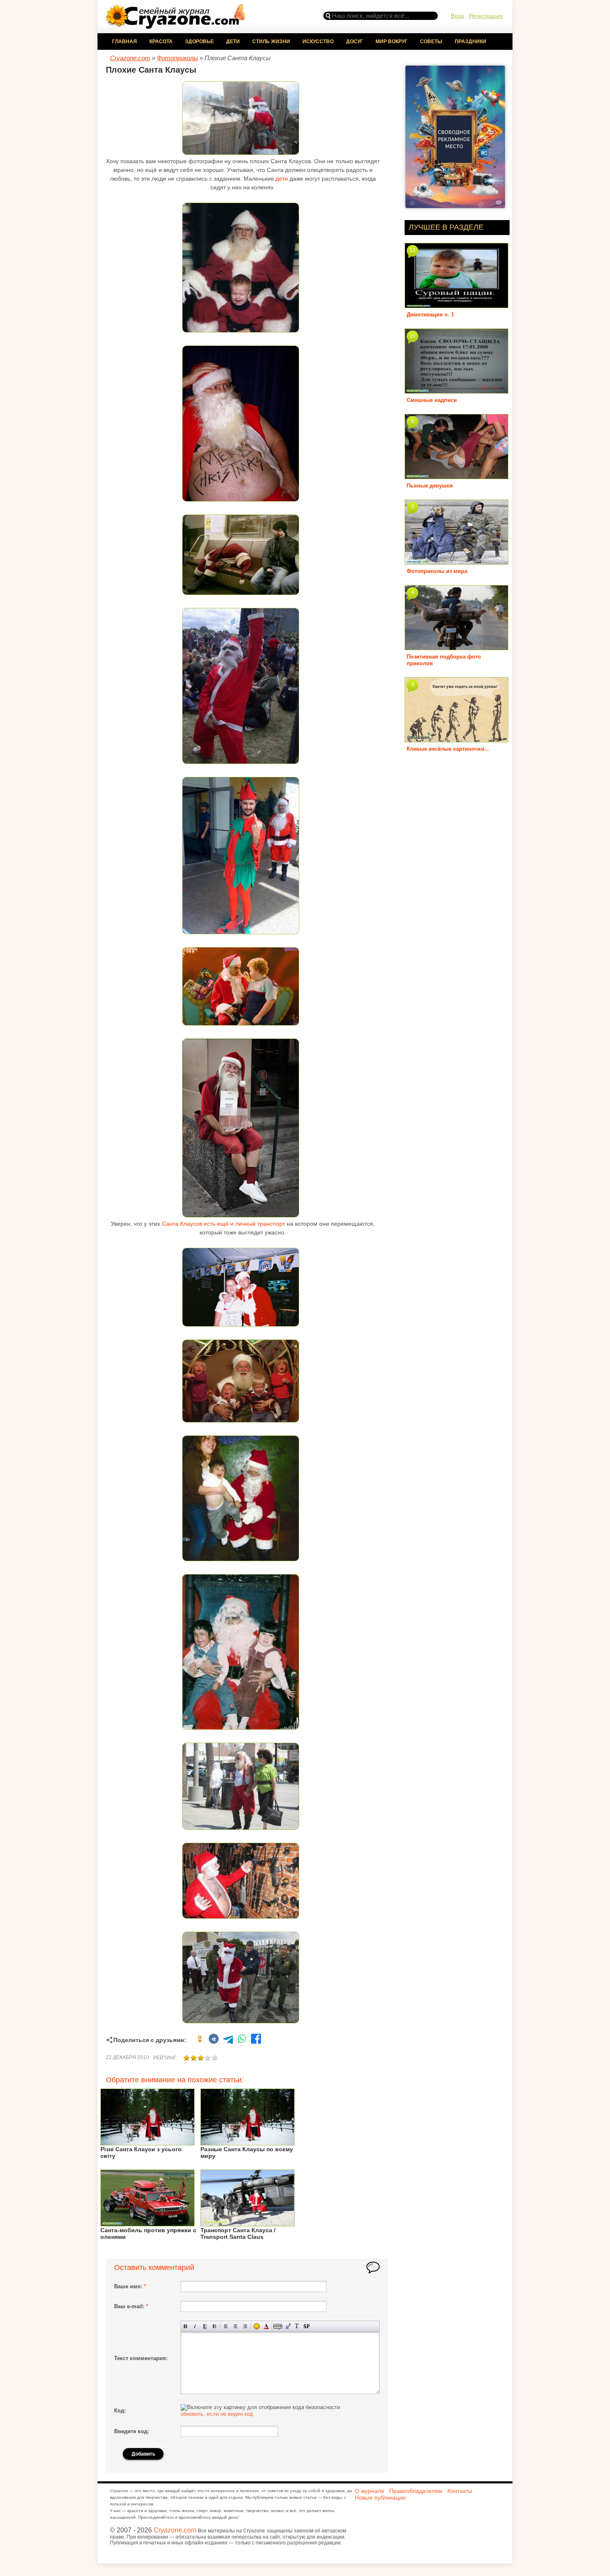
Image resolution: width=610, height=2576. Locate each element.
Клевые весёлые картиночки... (448, 749)
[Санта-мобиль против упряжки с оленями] (148, 2223)
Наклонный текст (195, 2326)
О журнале (370, 2491)
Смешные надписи (432, 400)
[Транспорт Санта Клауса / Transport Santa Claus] (248, 2223)
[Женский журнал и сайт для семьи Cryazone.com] (176, 26)
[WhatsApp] (242, 2040)
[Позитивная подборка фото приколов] (456, 647)
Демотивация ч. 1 (430, 315)
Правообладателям (416, 2491)
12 (412, 250)
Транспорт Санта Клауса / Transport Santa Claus (238, 2233)
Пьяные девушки (430, 486)
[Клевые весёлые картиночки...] (456, 739)
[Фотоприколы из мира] (456, 562)
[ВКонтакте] (214, 2040)
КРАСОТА (161, 42)
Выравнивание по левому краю (226, 2326)
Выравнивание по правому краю (245, 2326)
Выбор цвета (266, 2326)
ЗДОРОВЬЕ (199, 42)
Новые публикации (380, 2498)
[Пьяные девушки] (456, 476)
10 (412, 336)
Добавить (143, 2454)
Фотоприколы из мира (437, 571)
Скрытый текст (278, 2326)
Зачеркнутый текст (214, 2326)
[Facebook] (256, 2040)
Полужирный (186, 2326)
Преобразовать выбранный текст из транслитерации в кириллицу (297, 2326)
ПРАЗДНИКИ (471, 42)
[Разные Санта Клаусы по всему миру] (248, 2142)
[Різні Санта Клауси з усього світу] (148, 2142)
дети (282, 179)
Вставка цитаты (287, 2326)
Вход (457, 16)
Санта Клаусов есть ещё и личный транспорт (223, 1224)
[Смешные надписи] (456, 391)
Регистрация (486, 16)
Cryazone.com (175, 2530)
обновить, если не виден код (217, 2414)
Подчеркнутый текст (205, 2326)
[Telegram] (228, 2040)
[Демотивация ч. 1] (456, 305)
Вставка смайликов (257, 2326)
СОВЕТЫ (431, 42)
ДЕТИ (233, 42)
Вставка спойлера (306, 2326)
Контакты (460, 2491)
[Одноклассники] (200, 2040)
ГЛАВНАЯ (124, 42)
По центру (235, 2326)
